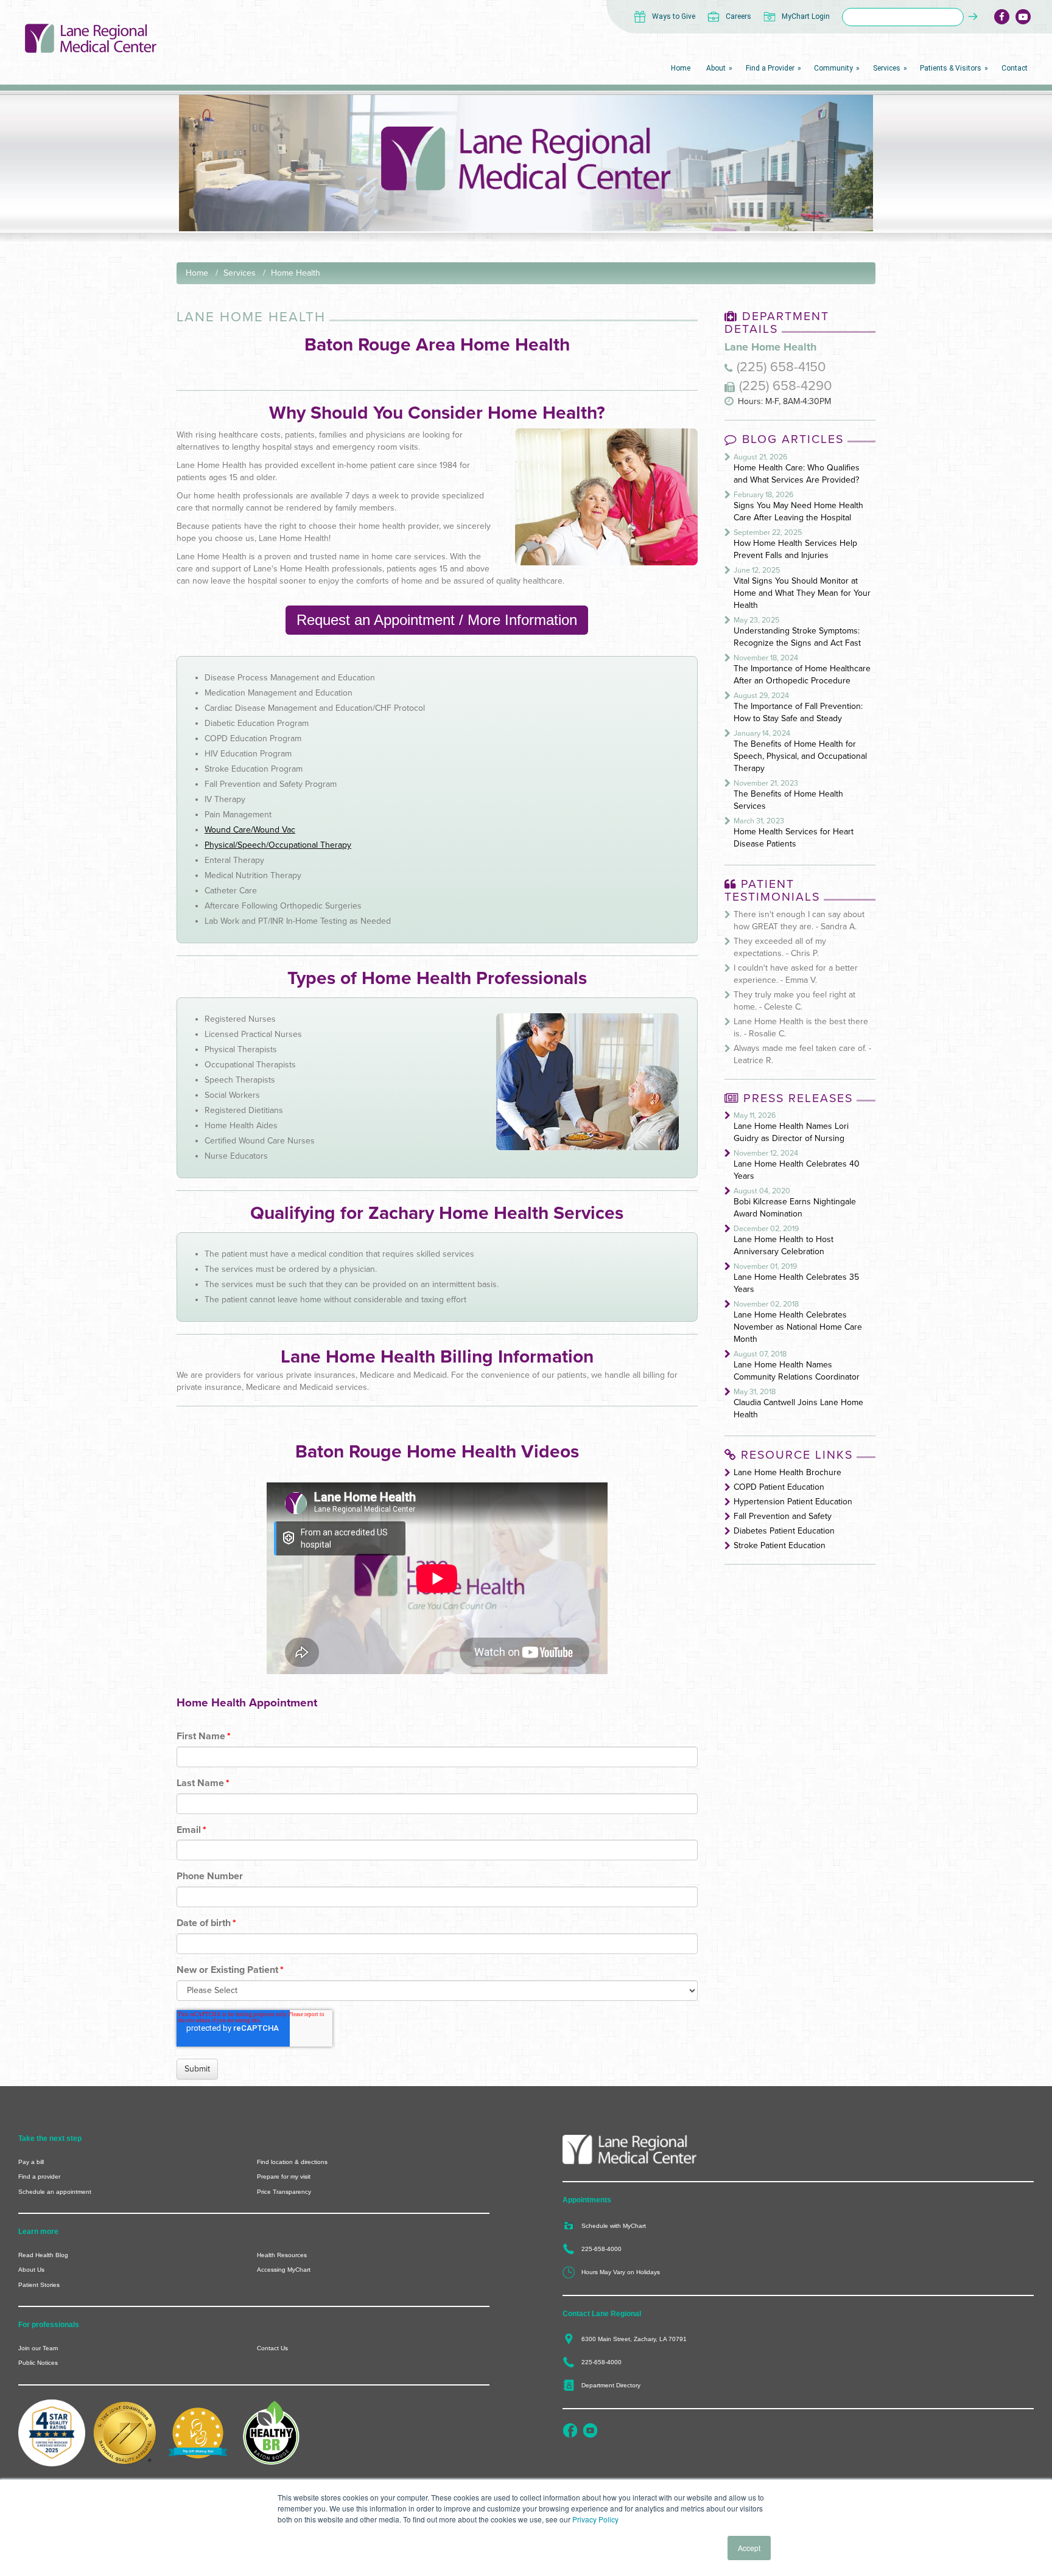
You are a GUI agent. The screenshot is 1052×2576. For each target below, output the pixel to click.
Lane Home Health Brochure (787, 1472)
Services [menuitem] (887, 68)
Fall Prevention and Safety (783, 1516)
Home (197, 273)
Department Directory (611, 2385)
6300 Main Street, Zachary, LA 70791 (634, 2339)
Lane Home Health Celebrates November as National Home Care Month (798, 1327)
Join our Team (38, 2348)
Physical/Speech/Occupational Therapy (278, 845)
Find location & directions (292, 2162)
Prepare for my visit (284, 2176)
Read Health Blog (43, 2255)
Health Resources (282, 2255)
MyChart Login (806, 16)
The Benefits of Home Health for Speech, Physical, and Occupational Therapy (800, 756)
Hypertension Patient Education (793, 1502)
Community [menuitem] (833, 68)
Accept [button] (749, 2548)
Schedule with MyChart (614, 2226)
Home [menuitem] (681, 68)
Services (240, 273)
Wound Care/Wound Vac (250, 830)
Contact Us (272, 2348)
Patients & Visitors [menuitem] (951, 68)
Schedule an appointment (55, 2192)
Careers (738, 16)
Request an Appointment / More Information (437, 620)
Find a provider (39, 2176)
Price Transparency (284, 2192)
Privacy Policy (595, 2519)
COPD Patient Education (779, 1487)
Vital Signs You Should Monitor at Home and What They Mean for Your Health (802, 593)
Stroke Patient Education (780, 1545)
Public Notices (38, 2363)
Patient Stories (39, 2285)
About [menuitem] (716, 68)
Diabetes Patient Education (784, 1531)
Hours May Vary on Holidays (621, 2272)
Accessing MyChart (284, 2270)
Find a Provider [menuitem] (770, 68)
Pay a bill (31, 2162)
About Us (31, 2270)
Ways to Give (674, 16)
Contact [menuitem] (1015, 68)
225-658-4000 (601, 2249)
